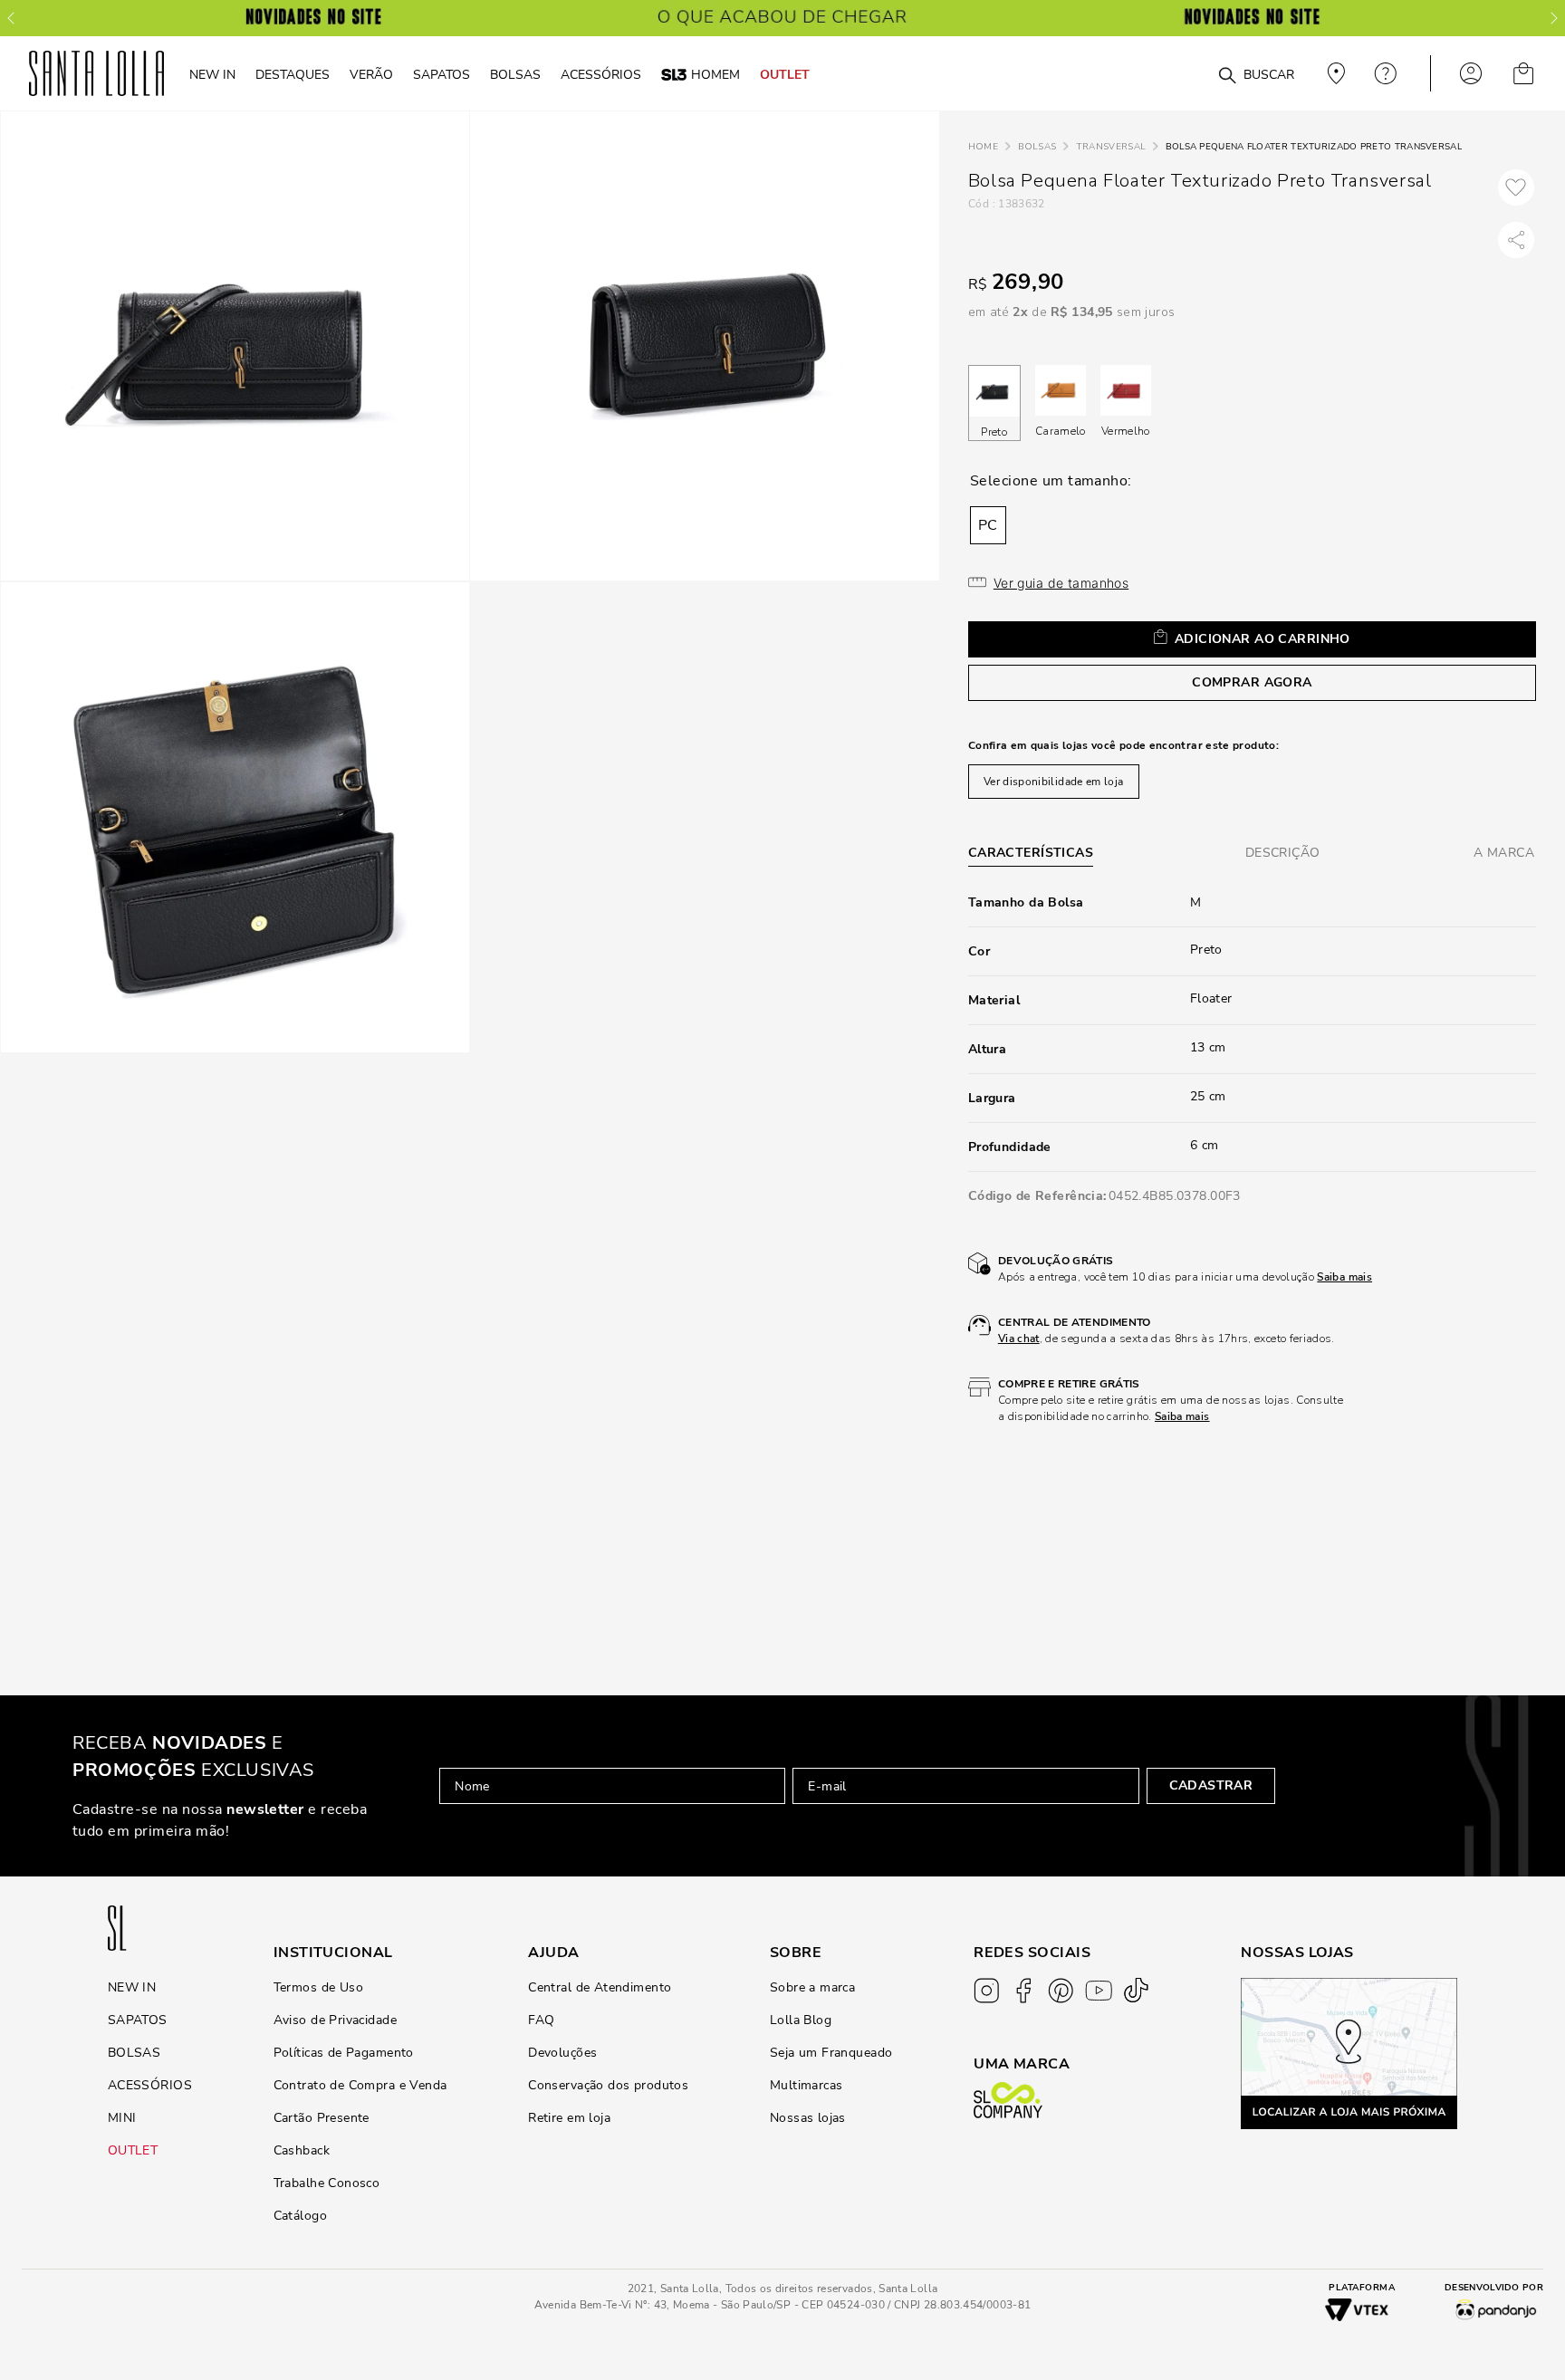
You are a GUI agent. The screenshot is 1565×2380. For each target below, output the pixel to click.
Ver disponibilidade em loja (1054, 782)
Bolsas (1037, 147)
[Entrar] (1471, 73)
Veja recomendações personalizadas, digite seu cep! (1334, 73)
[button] (988, 525)
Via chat (1019, 1339)
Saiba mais (1344, 1277)
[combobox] (1183, 74)
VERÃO (371, 74)
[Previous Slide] (11, 18)
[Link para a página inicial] (983, 147)
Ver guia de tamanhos (1061, 583)
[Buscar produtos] (1227, 76)
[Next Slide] (1554, 18)
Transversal (1111, 147)
